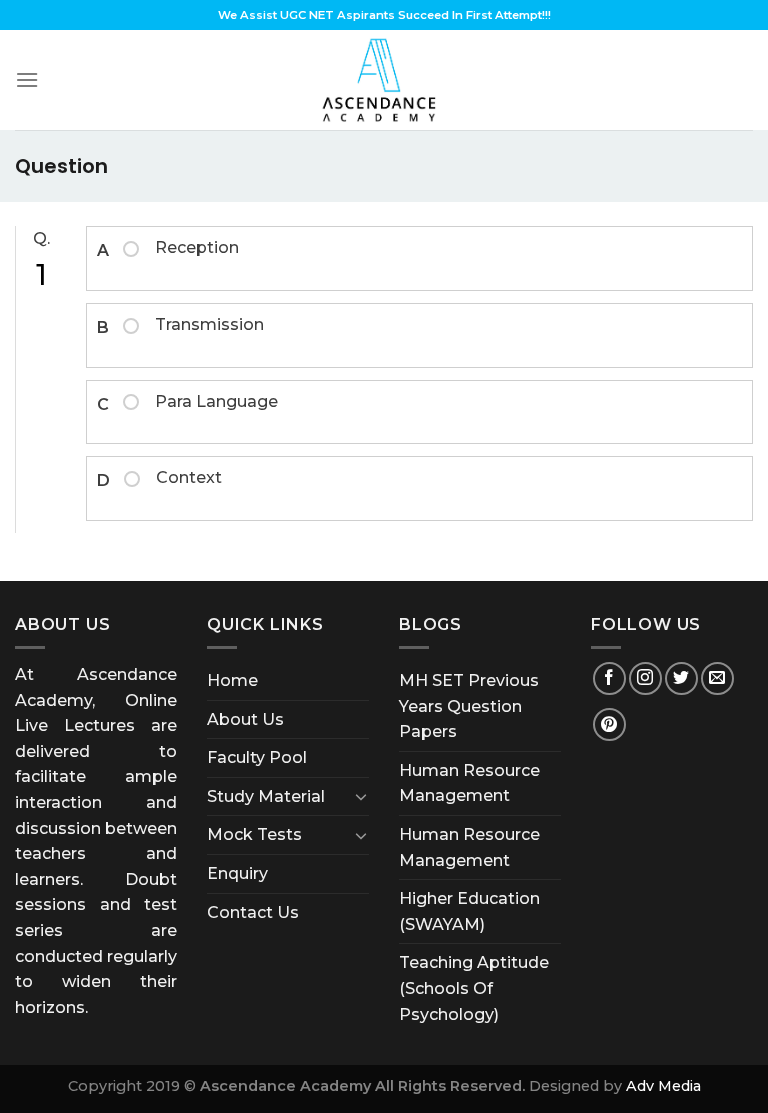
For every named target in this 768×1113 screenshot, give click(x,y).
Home (232, 680)
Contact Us (253, 912)
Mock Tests (254, 834)
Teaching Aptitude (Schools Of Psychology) (474, 988)
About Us (245, 719)
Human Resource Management (469, 783)
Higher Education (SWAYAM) (469, 911)
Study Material (266, 796)
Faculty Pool (257, 757)
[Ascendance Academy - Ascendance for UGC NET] (384, 80)
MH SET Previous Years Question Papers (469, 706)
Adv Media (663, 1086)
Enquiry (237, 873)
